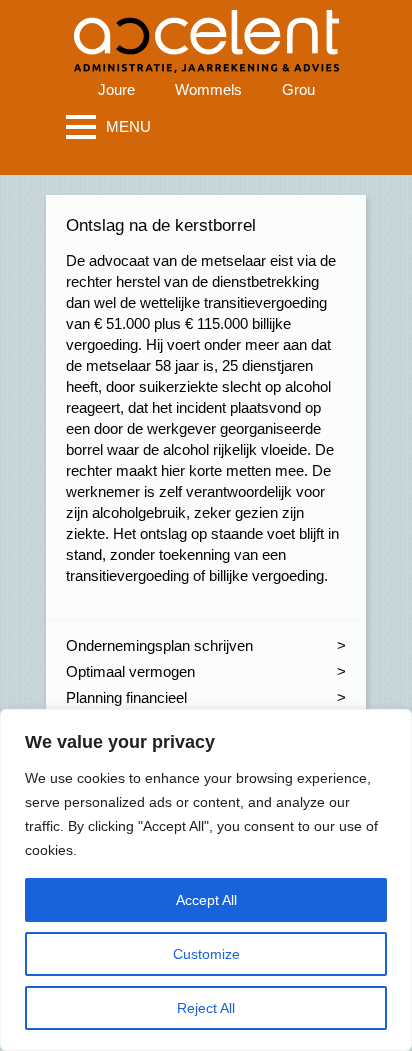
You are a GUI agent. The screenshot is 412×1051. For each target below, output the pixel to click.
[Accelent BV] (206, 29)
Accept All (206, 900)
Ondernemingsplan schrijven (159, 645)
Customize (206, 954)
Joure (116, 89)
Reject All (206, 1008)
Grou (298, 89)
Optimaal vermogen (130, 671)
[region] (206, 880)
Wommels (208, 89)
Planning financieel (126, 697)
